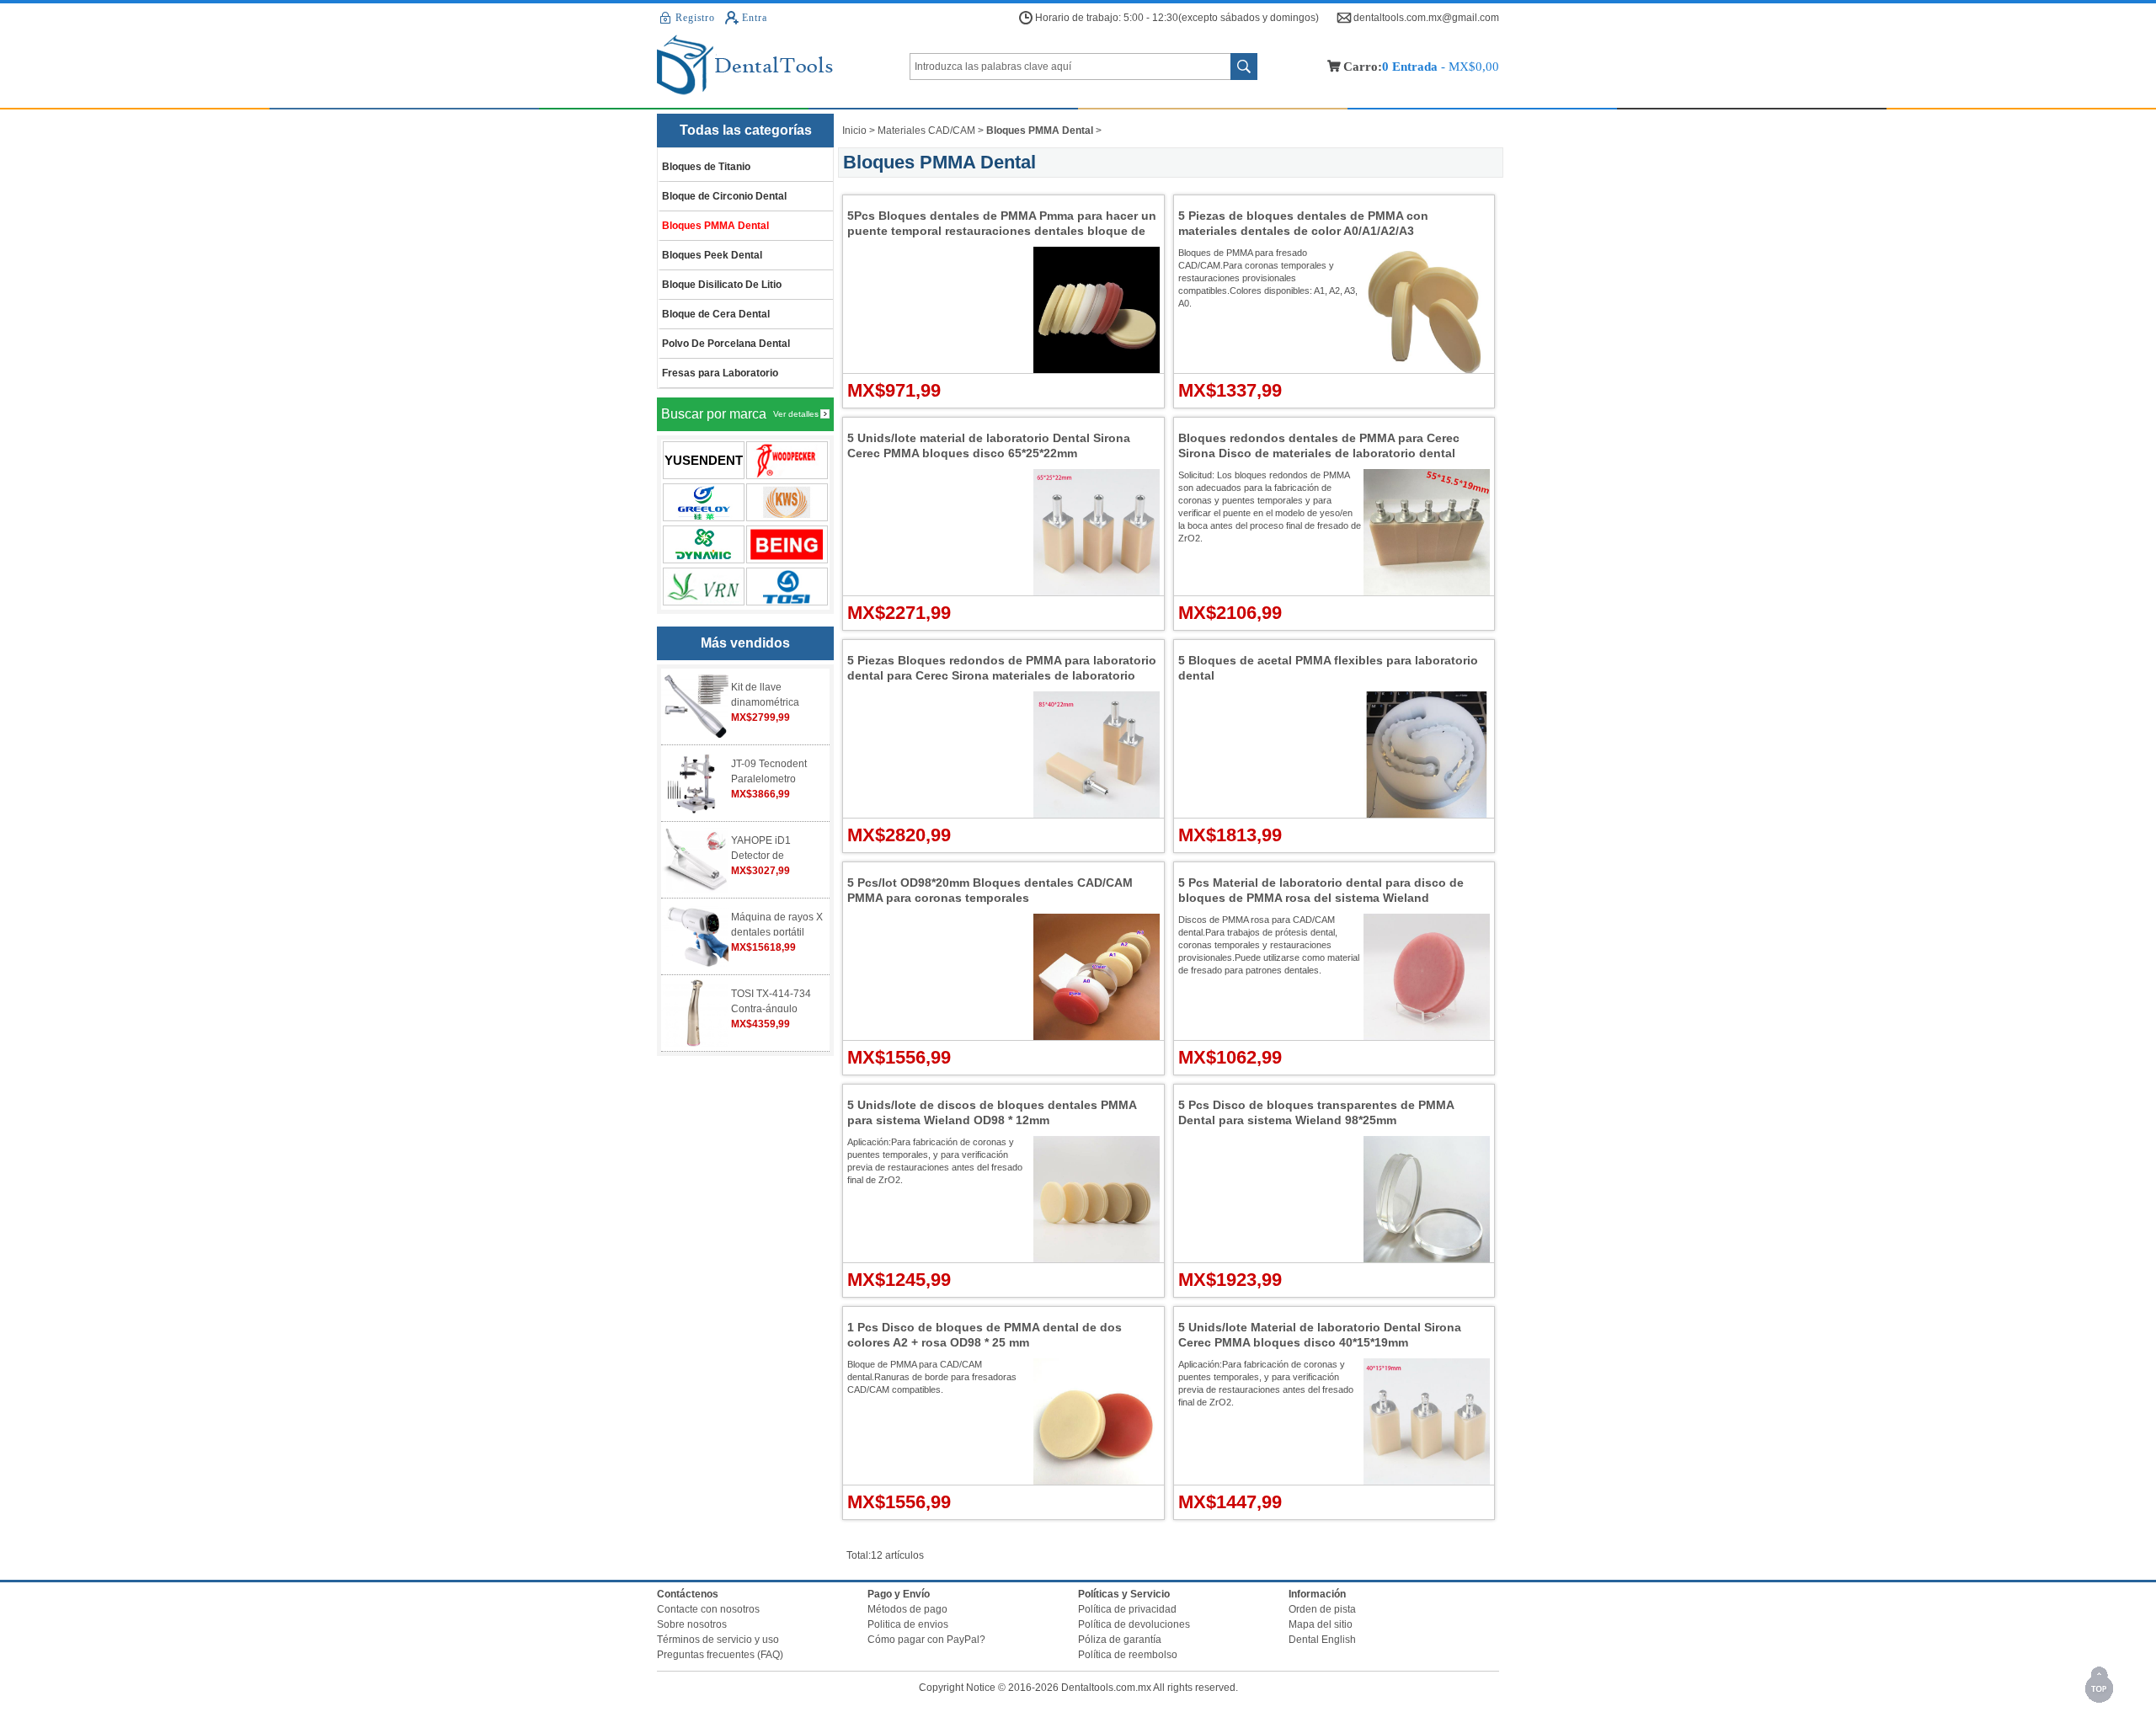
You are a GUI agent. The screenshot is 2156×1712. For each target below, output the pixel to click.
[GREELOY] (704, 502)
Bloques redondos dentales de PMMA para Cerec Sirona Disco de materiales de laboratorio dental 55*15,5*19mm (1319, 453)
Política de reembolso (1128, 1655)
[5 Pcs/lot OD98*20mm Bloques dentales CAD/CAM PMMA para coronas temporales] (1097, 1037)
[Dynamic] (704, 544)
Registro (695, 18)
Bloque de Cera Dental (716, 314)
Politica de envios (908, 1624)
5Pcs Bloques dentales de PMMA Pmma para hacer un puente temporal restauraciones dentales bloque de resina (1002, 231)
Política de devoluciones (1134, 1624)
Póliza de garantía (1120, 1640)
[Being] (787, 544)
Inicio (854, 131)
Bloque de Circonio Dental (724, 196)
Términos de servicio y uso (718, 1640)
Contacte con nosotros (708, 1609)
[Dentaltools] (783, 66)
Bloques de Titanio (706, 167)
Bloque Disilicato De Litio (722, 285)
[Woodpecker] (787, 460)
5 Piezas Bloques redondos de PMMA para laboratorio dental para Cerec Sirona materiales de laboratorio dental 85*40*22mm (1002, 675)
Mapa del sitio (1321, 1624)
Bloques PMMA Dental (1040, 131)
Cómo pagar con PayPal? (926, 1640)
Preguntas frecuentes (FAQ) (720, 1655)
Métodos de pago (907, 1609)
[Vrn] (704, 587)
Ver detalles (796, 414)
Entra (754, 18)
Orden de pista (1322, 1609)
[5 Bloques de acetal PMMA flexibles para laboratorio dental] (1427, 814)
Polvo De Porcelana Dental (726, 344)
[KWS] (787, 502)
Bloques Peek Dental (712, 255)
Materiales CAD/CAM (926, 131)
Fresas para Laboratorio (720, 373)
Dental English (1322, 1640)
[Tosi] (787, 587)
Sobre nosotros (692, 1624)
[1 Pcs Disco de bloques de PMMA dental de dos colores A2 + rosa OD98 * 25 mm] (1097, 1481)
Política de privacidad (1127, 1609)
